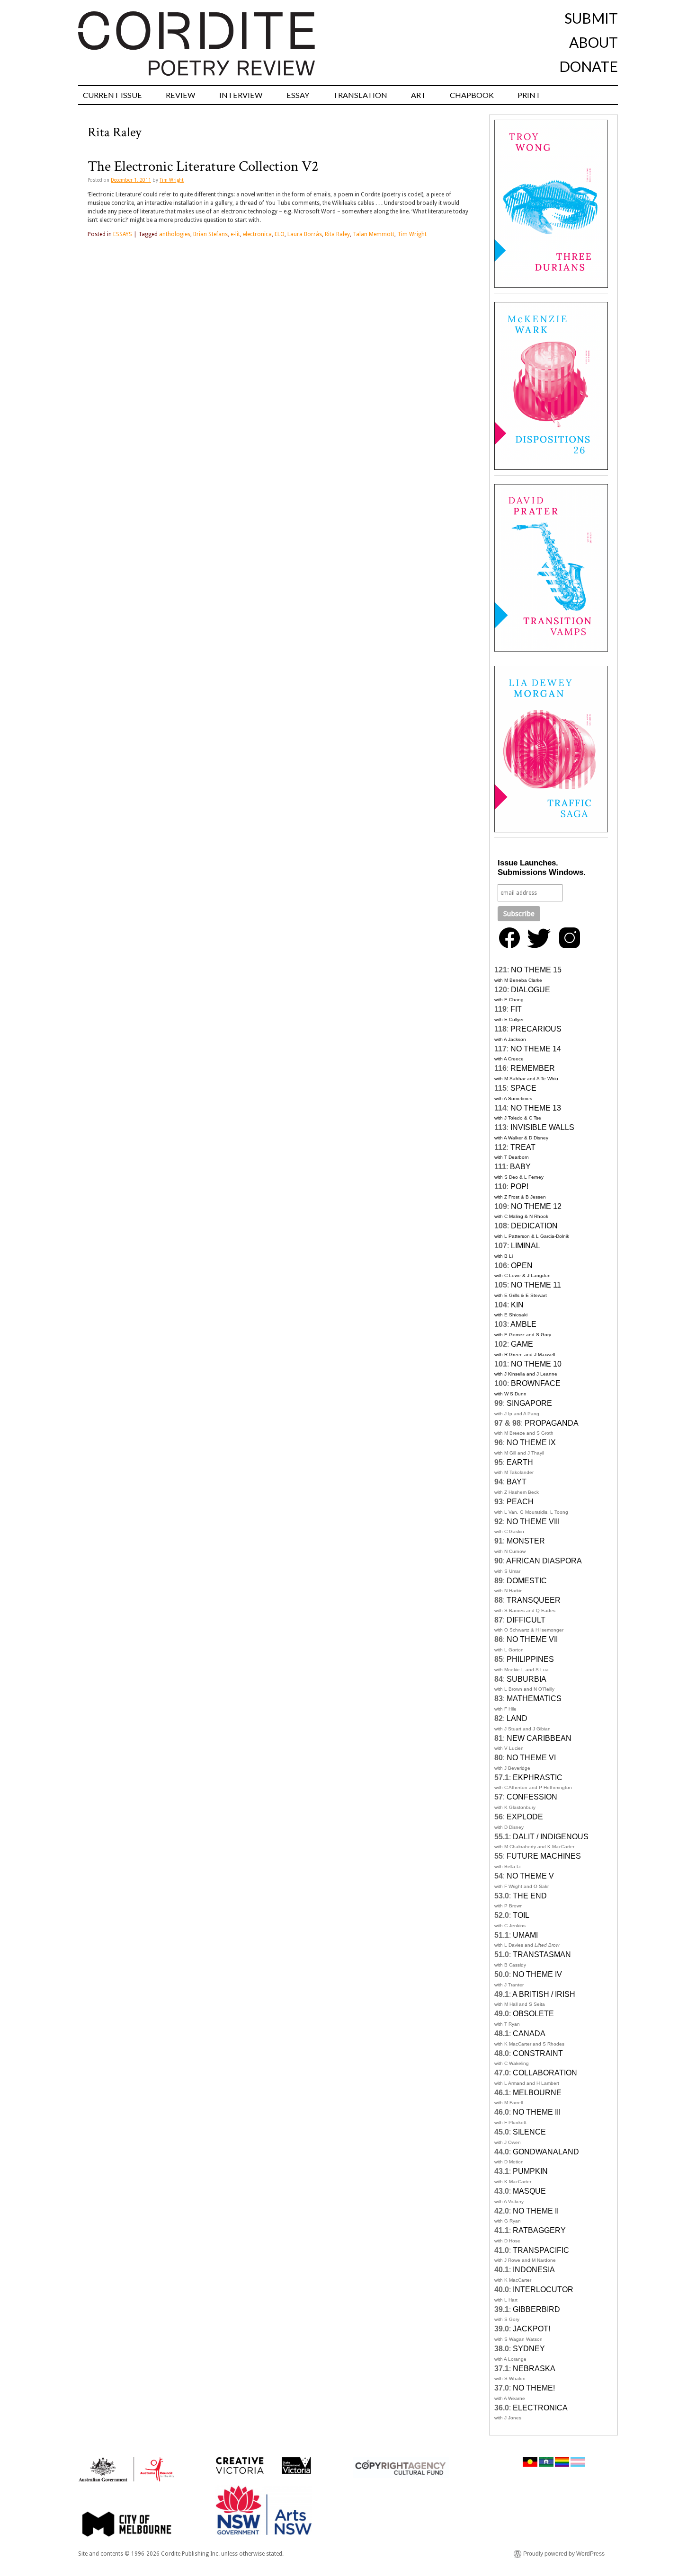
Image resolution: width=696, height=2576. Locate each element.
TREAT (523, 1147)
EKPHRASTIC (538, 1778)
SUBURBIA (526, 1679)
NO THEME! (534, 2388)
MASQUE (529, 2191)
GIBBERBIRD (536, 2309)
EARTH (520, 1462)
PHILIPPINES (530, 1659)
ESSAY (298, 95)
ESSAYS (123, 234)
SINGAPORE (529, 1403)
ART (419, 95)
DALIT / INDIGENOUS (551, 1837)
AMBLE (523, 1324)
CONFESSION (532, 1797)
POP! (519, 1187)
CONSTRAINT (538, 2053)
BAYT (517, 1482)
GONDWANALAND (546, 2152)
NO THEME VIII (533, 1522)
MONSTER (526, 1541)
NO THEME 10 (536, 1364)
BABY (520, 1167)
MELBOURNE (537, 2093)
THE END (530, 1896)
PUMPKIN (530, 2171)
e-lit (235, 234)
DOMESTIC (527, 1581)
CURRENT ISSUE (112, 95)
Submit (591, 18)
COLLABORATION (545, 2073)
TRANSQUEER (534, 1600)
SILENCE (529, 2132)
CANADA (529, 2033)
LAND (517, 1718)
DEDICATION (534, 1226)
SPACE (523, 1088)
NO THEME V (530, 1876)
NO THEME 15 (536, 970)
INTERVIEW (241, 95)
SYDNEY (529, 2349)
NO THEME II (536, 2211)
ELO (280, 234)
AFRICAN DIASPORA (544, 1561)
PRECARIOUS (536, 1029)
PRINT (529, 95)
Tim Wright (172, 180)
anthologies (175, 234)
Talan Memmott (374, 234)
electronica (257, 234)
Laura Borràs (305, 234)
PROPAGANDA (552, 1423)
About (593, 42)
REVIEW (181, 95)
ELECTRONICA (540, 2408)
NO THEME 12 (536, 1206)
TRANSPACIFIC (541, 2250)
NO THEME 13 (536, 1108)
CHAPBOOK (472, 95)
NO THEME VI (531, 1758)
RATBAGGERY (539, 2230)
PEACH (520, 1502)
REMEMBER (533, 1068)
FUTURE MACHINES (544, 1856)
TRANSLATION (360, 95)
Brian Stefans (210, 234)
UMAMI (525, 1935)
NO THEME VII (532, 1639)
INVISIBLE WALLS (542, 1127)
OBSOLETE (533, 2014)
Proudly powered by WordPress (564, 2554)
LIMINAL (526, 1246)
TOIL (521, 1915)
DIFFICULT (526, 1620)
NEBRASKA (534, 2369)
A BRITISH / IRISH (544, 1994)
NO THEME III (537, 2112)
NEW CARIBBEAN (539, 1738)
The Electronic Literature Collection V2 (203, 167)
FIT (516, 1009)
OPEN (522, 1266)
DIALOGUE (531, 990)
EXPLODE (525, 1817)
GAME (522, 1344)
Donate (589, 66)
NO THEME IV (537, 1974)
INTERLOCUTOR (543, 2289)
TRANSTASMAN (542, 1954)
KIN (517, 1305)
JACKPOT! (531, 2329)
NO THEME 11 (536, 1285)
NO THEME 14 (536, 1049)
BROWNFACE (536, 1383)
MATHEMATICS (534, 1698)
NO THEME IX (531, 1442)
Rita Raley (337, 234)
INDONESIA (534, 2270)
